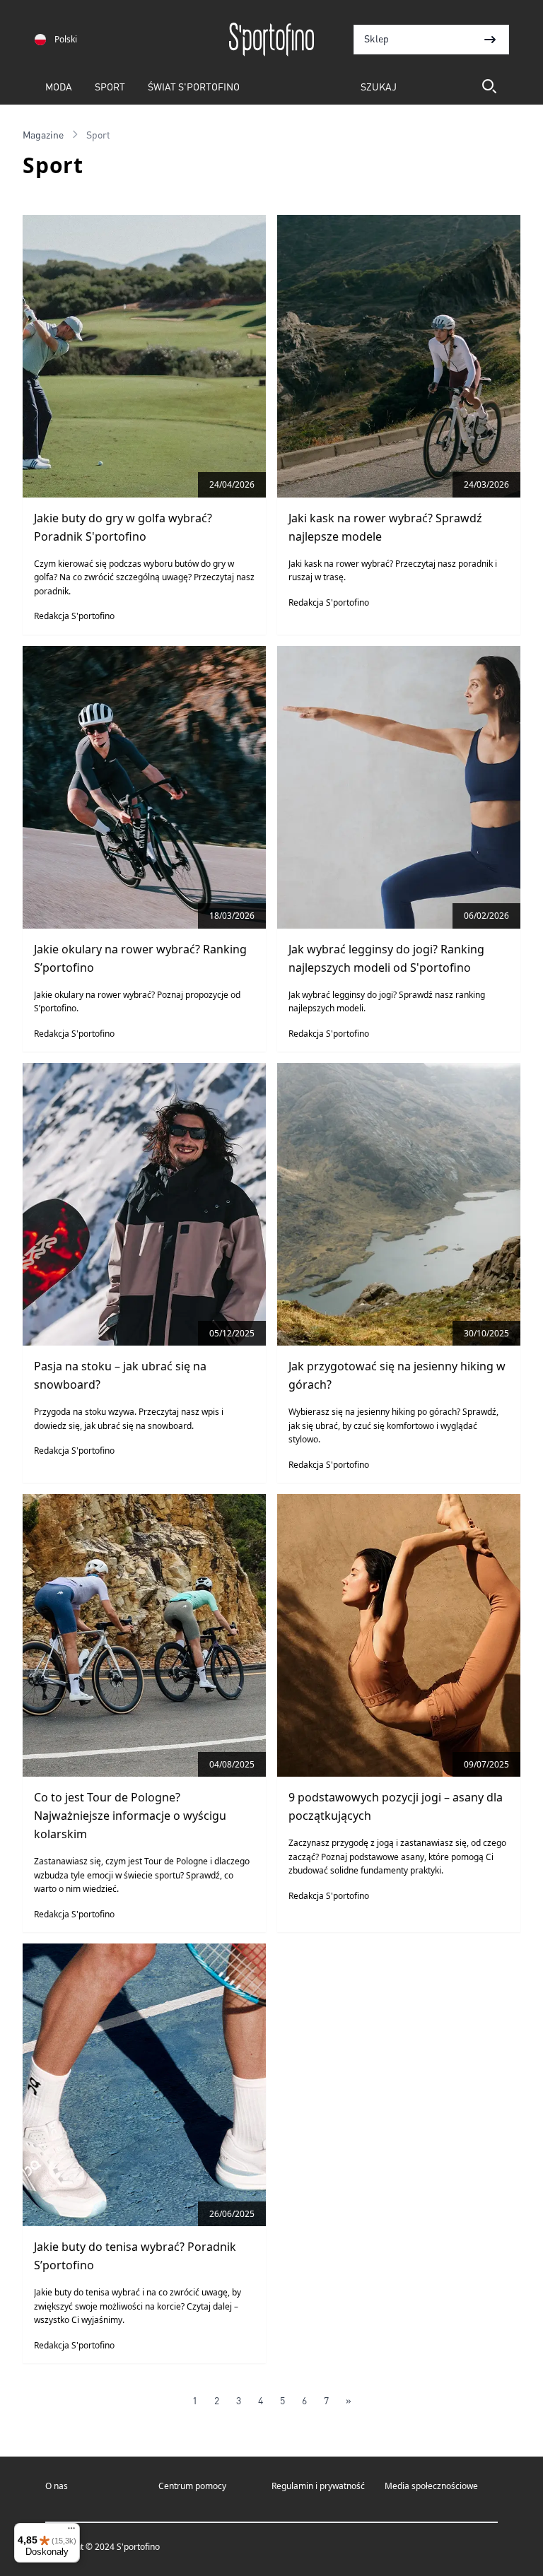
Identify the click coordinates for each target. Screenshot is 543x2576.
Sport (110, 86)
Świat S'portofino (194, 86)
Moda (59, 86)
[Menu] (71, 2531)
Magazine (43, 134)
